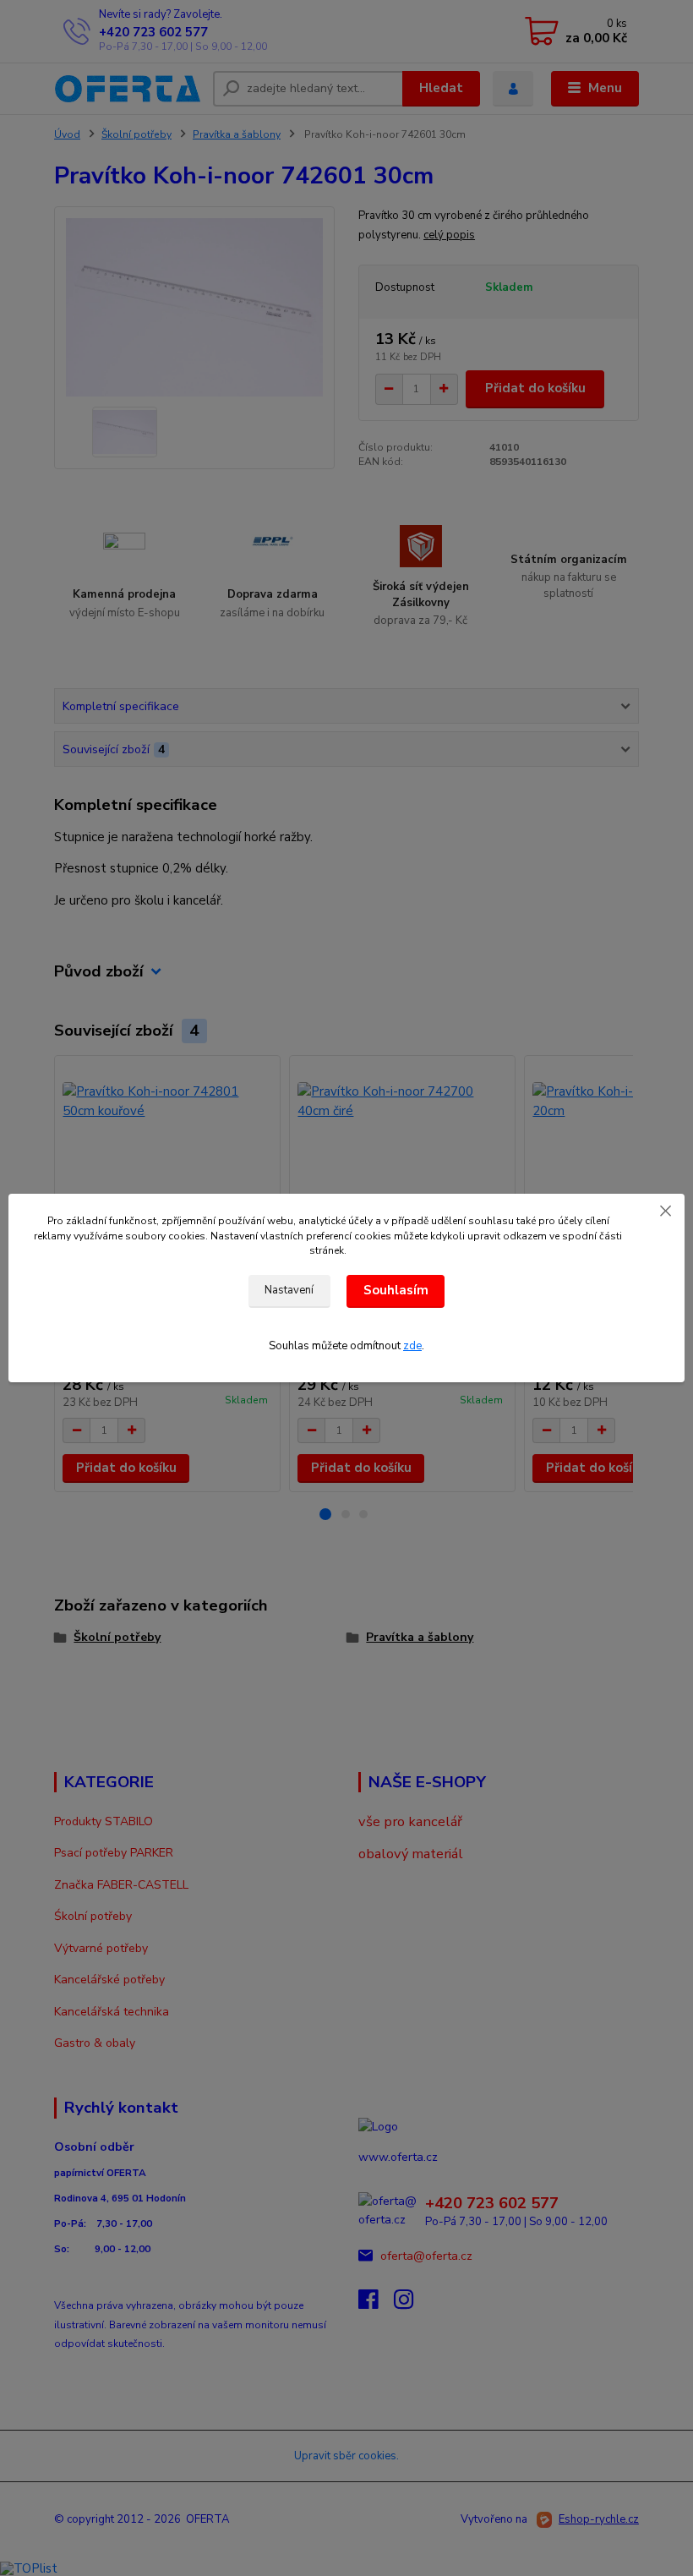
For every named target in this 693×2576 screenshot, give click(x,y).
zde (412, 1346)
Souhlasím (396, 1290)
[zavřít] (665, 1211)
